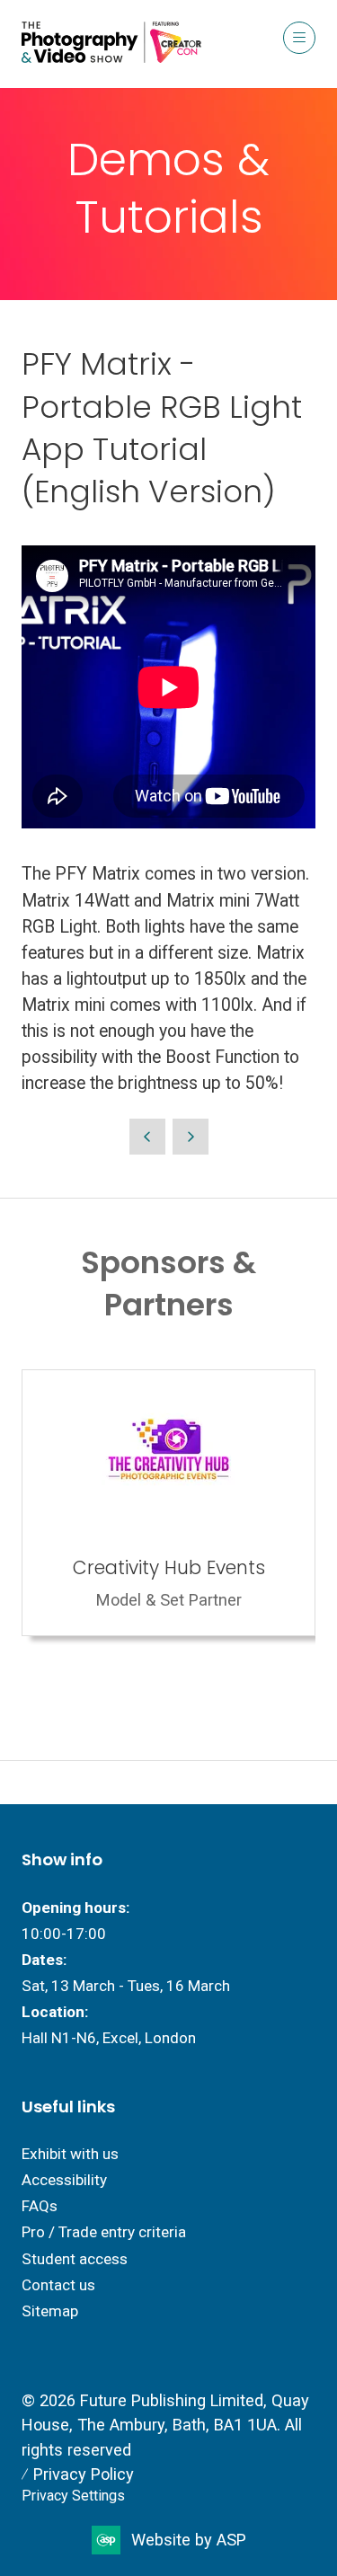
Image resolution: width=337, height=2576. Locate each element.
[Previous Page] (147, 1137)
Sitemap (50, 2311)
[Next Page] (191, 1137)
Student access (75, 2259)
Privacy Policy (84, 2474)
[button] (299, 38)
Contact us (58, 2285)
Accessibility (64, 2180)
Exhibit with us (70, 2154)
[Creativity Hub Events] (168, 1503)
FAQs (40, 2206)
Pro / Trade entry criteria (104, 2232)
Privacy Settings (73, 2496)
